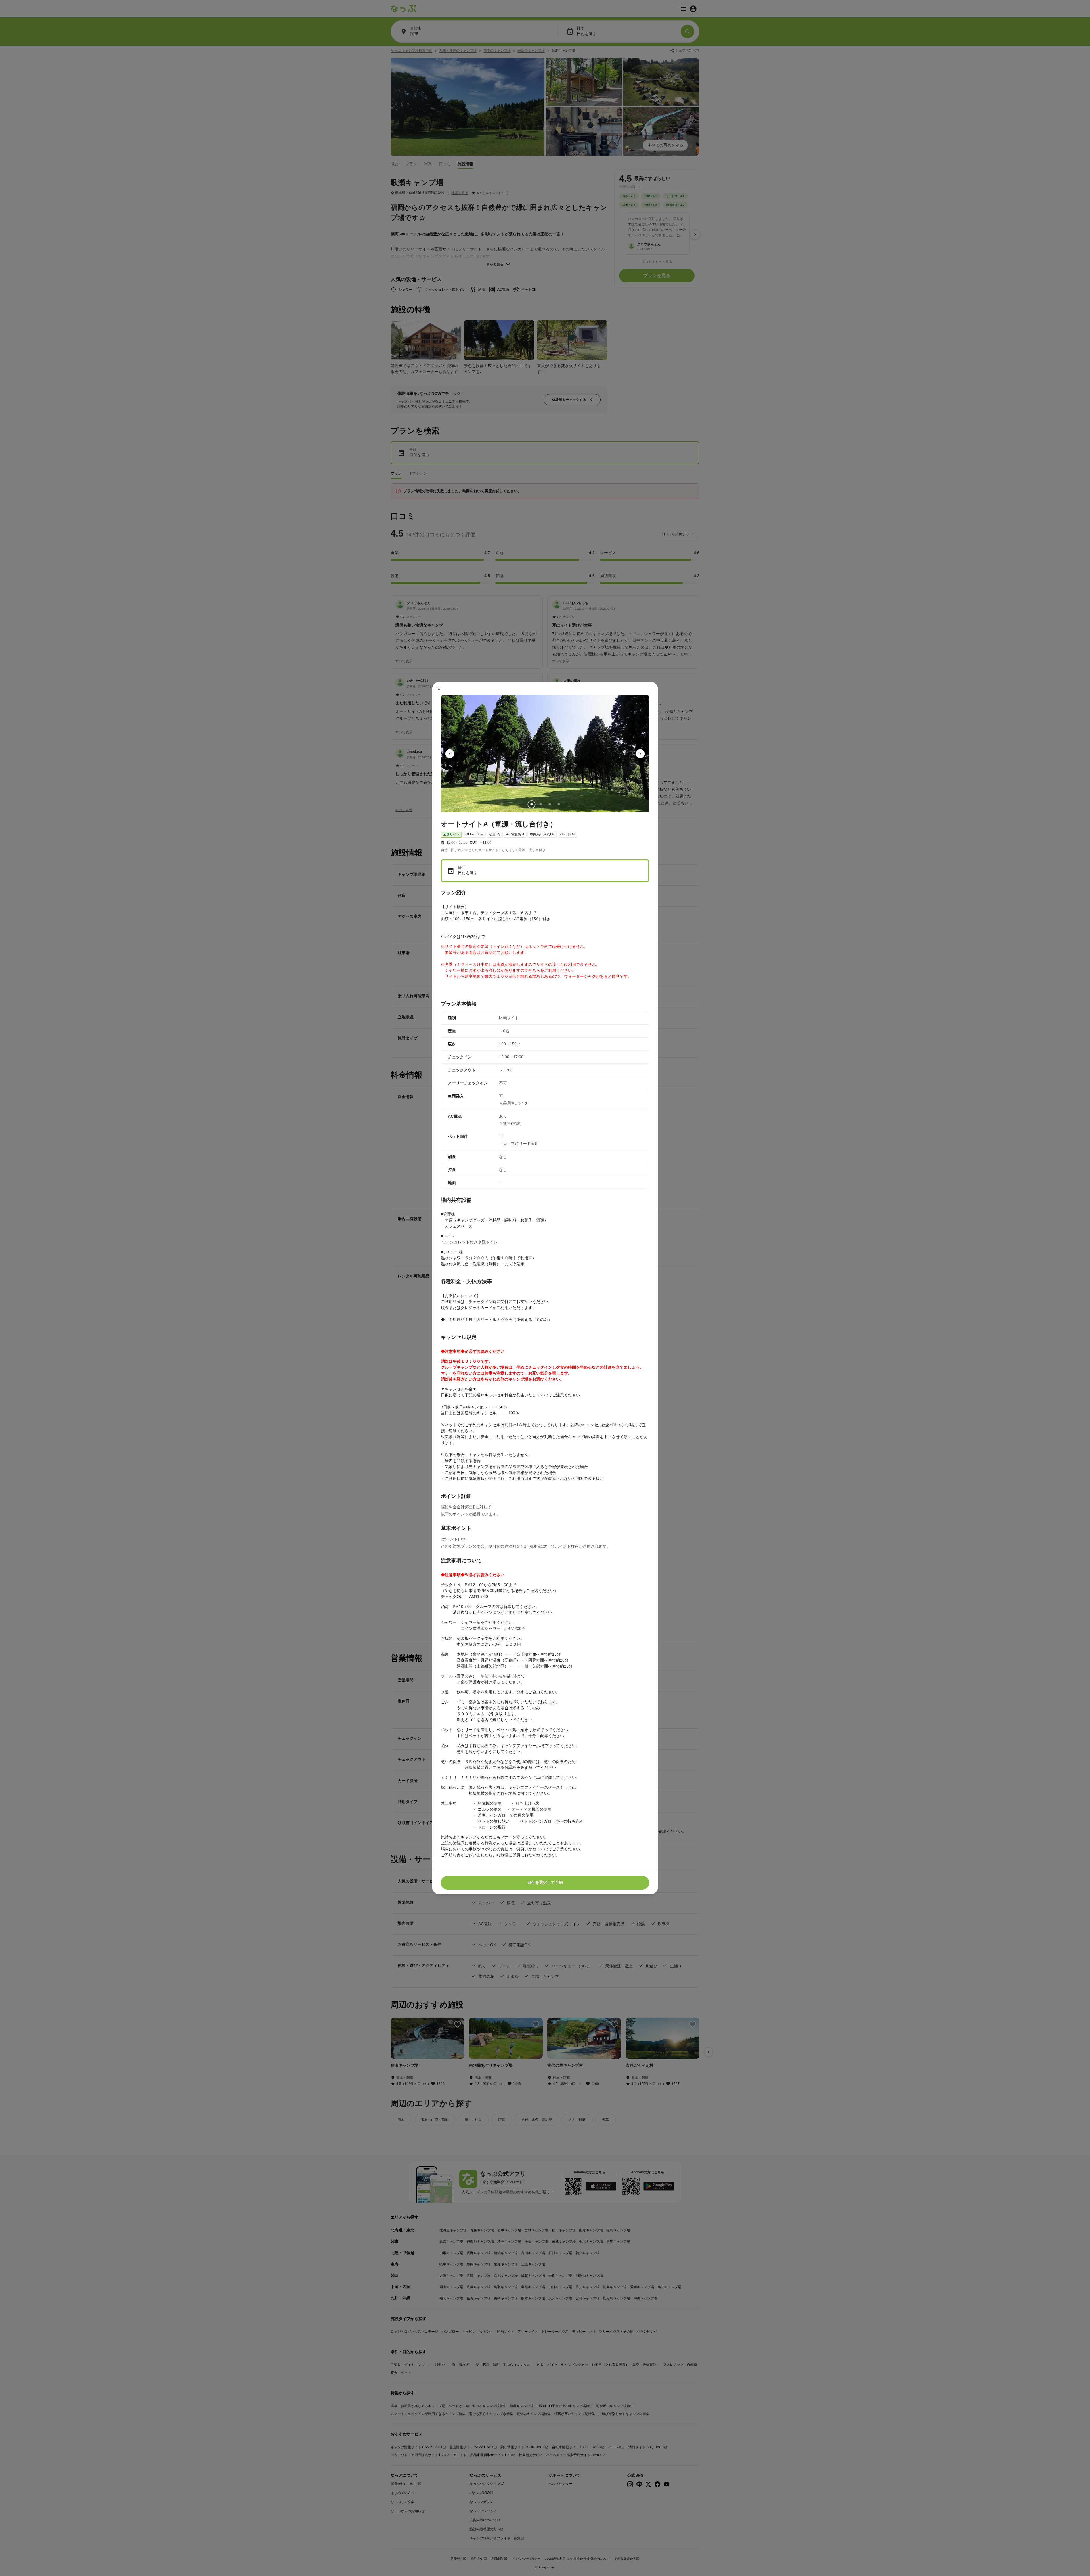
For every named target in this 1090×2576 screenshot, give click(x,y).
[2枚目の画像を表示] (540, 805)
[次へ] (640, 754)
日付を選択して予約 (545, 1882)
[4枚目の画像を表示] (559, 805)
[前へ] (450, 754)
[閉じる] (439, 689)
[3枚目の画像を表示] (550, 805)
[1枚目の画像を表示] (531, 805)
